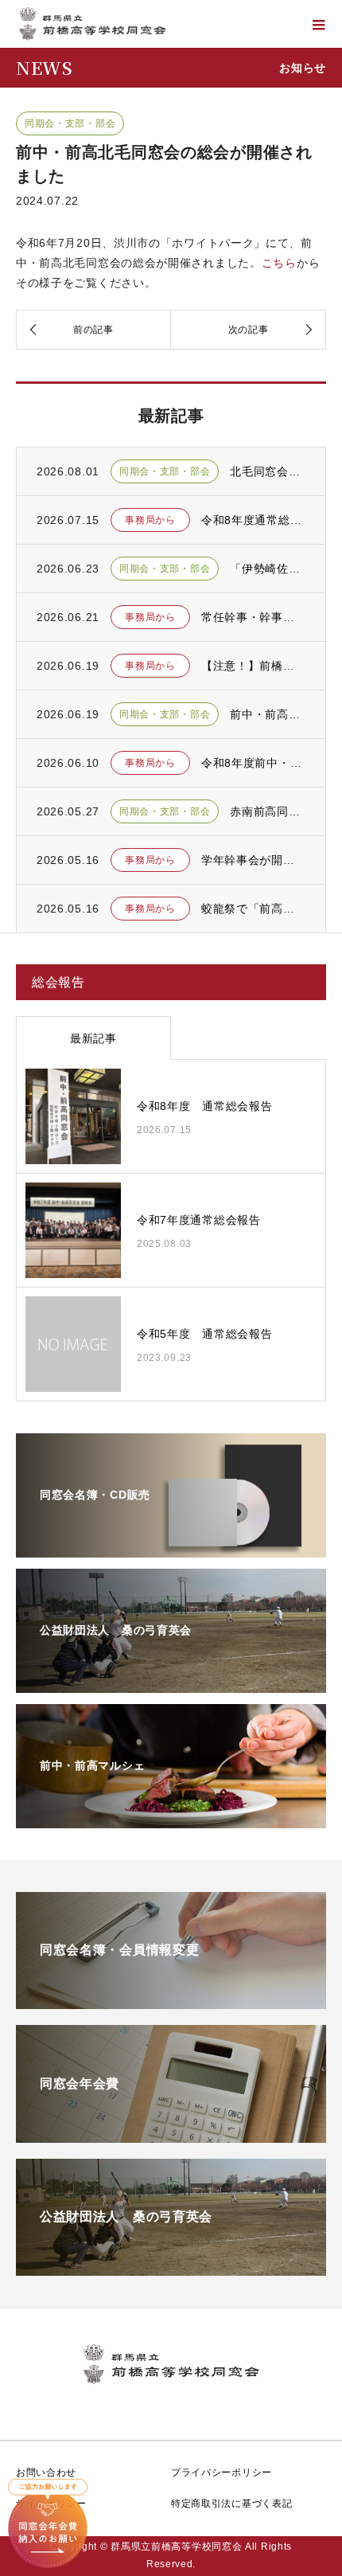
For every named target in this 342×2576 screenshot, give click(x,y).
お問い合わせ (46, 2472)
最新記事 (93, 1038)
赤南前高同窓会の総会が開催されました (268, 811)
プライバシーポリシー (222, 2472)
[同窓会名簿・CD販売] (171, 1547)
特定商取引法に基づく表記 (231, 2504)
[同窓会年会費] (171, 2134)
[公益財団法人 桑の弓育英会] (171, 1683)
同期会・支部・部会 (70, 123)
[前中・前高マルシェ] (171, 1818)
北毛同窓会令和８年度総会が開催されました (268, 471)
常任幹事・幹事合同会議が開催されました (253, 617)
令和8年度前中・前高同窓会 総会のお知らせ (253, 763)
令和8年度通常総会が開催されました (253, 520)
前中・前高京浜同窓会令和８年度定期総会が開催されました (268, 714)
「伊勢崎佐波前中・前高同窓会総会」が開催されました (268, 569)
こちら (279, 263)
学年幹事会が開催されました (253, 860)
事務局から (150, 520)
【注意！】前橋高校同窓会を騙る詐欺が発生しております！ (253, 666)
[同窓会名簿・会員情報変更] (171, 2000)
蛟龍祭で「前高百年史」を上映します (253, 909)
